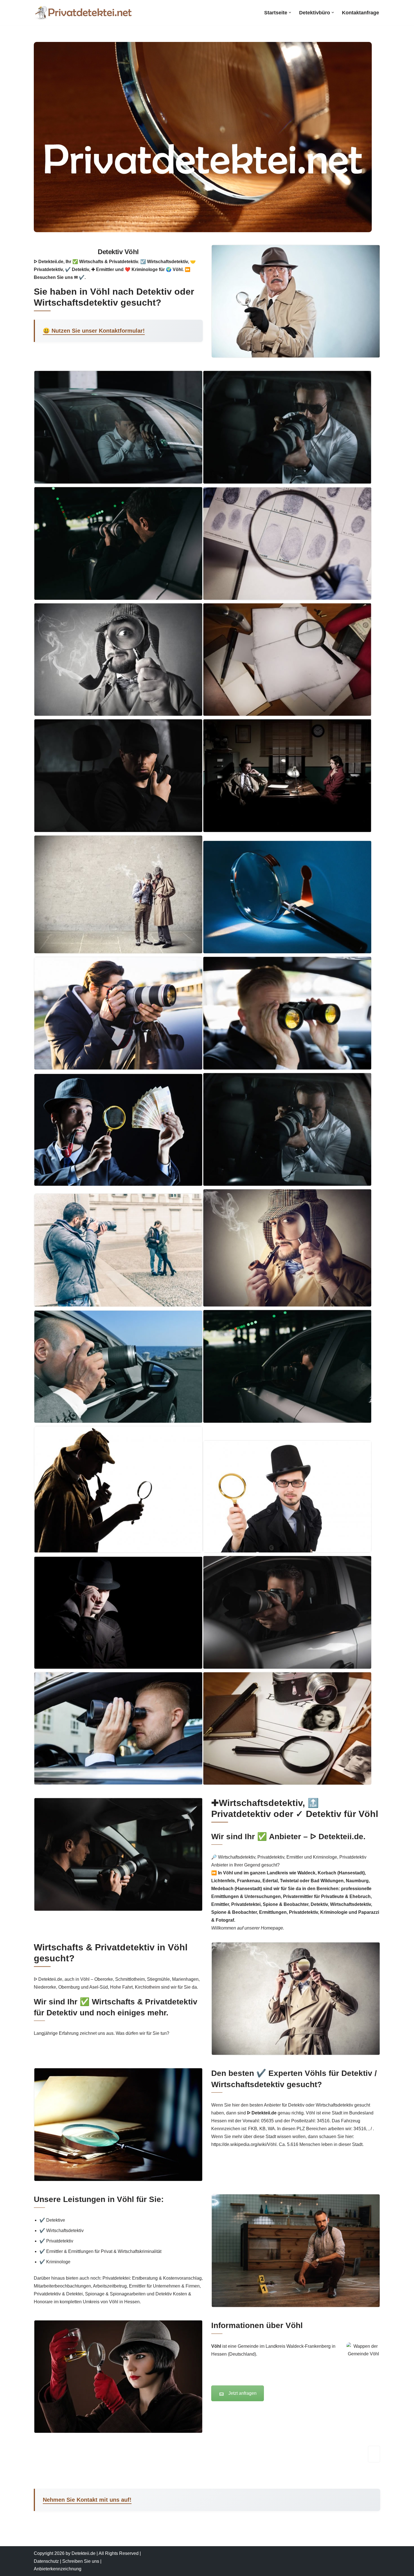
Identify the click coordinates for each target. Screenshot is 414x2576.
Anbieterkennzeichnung (58, 2569)
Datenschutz (46, 2561)
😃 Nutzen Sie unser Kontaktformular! (94, 331)
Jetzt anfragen (242, 2393)
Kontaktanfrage (360, 13)
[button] (290, 13)
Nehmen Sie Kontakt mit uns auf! (87, 2500)
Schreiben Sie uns (81, 2561)
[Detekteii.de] (83, 13)
